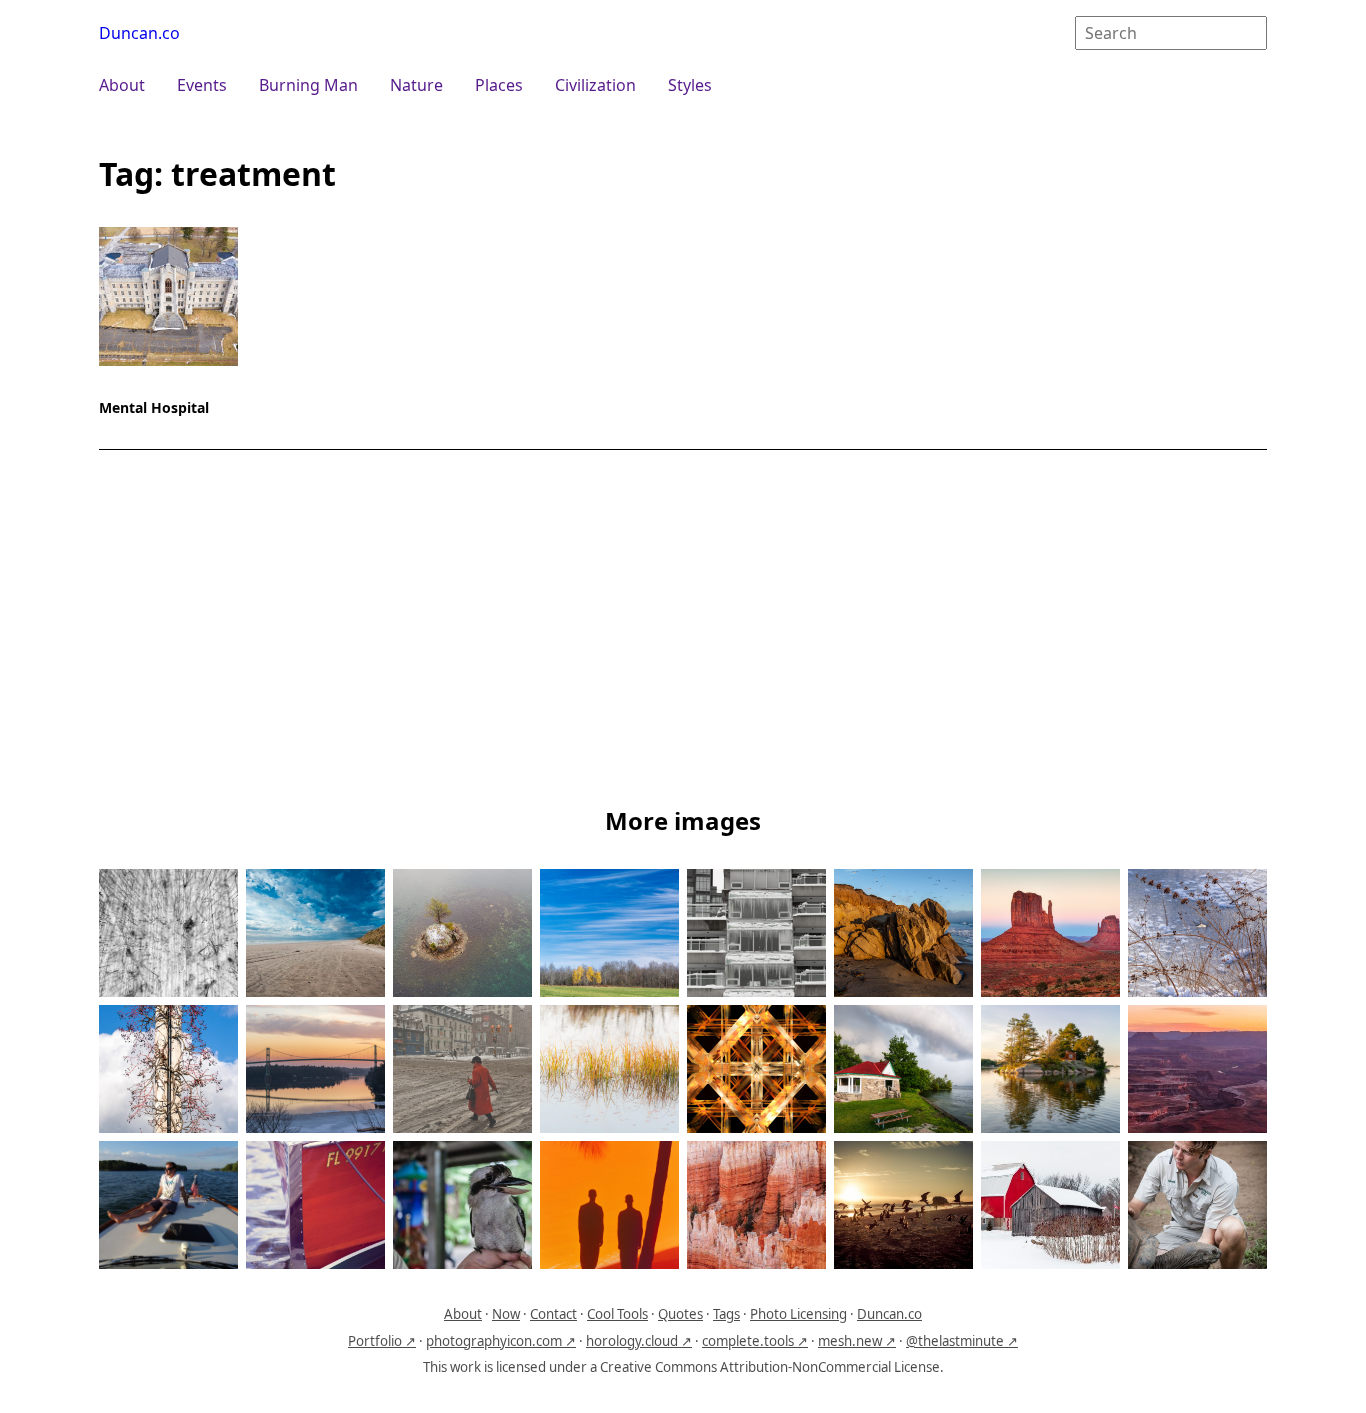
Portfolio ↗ (382, 1341)
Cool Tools (617, 1314)
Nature (416, 85)
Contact (553, 1314)
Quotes (680, 1314)
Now (506, 1314)
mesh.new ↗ (857, 1341)
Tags (726, 1314)
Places (499, 85)
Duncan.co (139, 33)
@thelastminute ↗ (962, 1341)
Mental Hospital (154, 407)
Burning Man (308, 85)
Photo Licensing (798, 1314)
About (122, 85)
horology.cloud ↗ (639, 1341)
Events (202, 85)
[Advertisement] (683, 632)
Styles (690, 85)
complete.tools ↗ (755, 1341)
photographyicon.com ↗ (501, 1341)
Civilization (595, 85)
